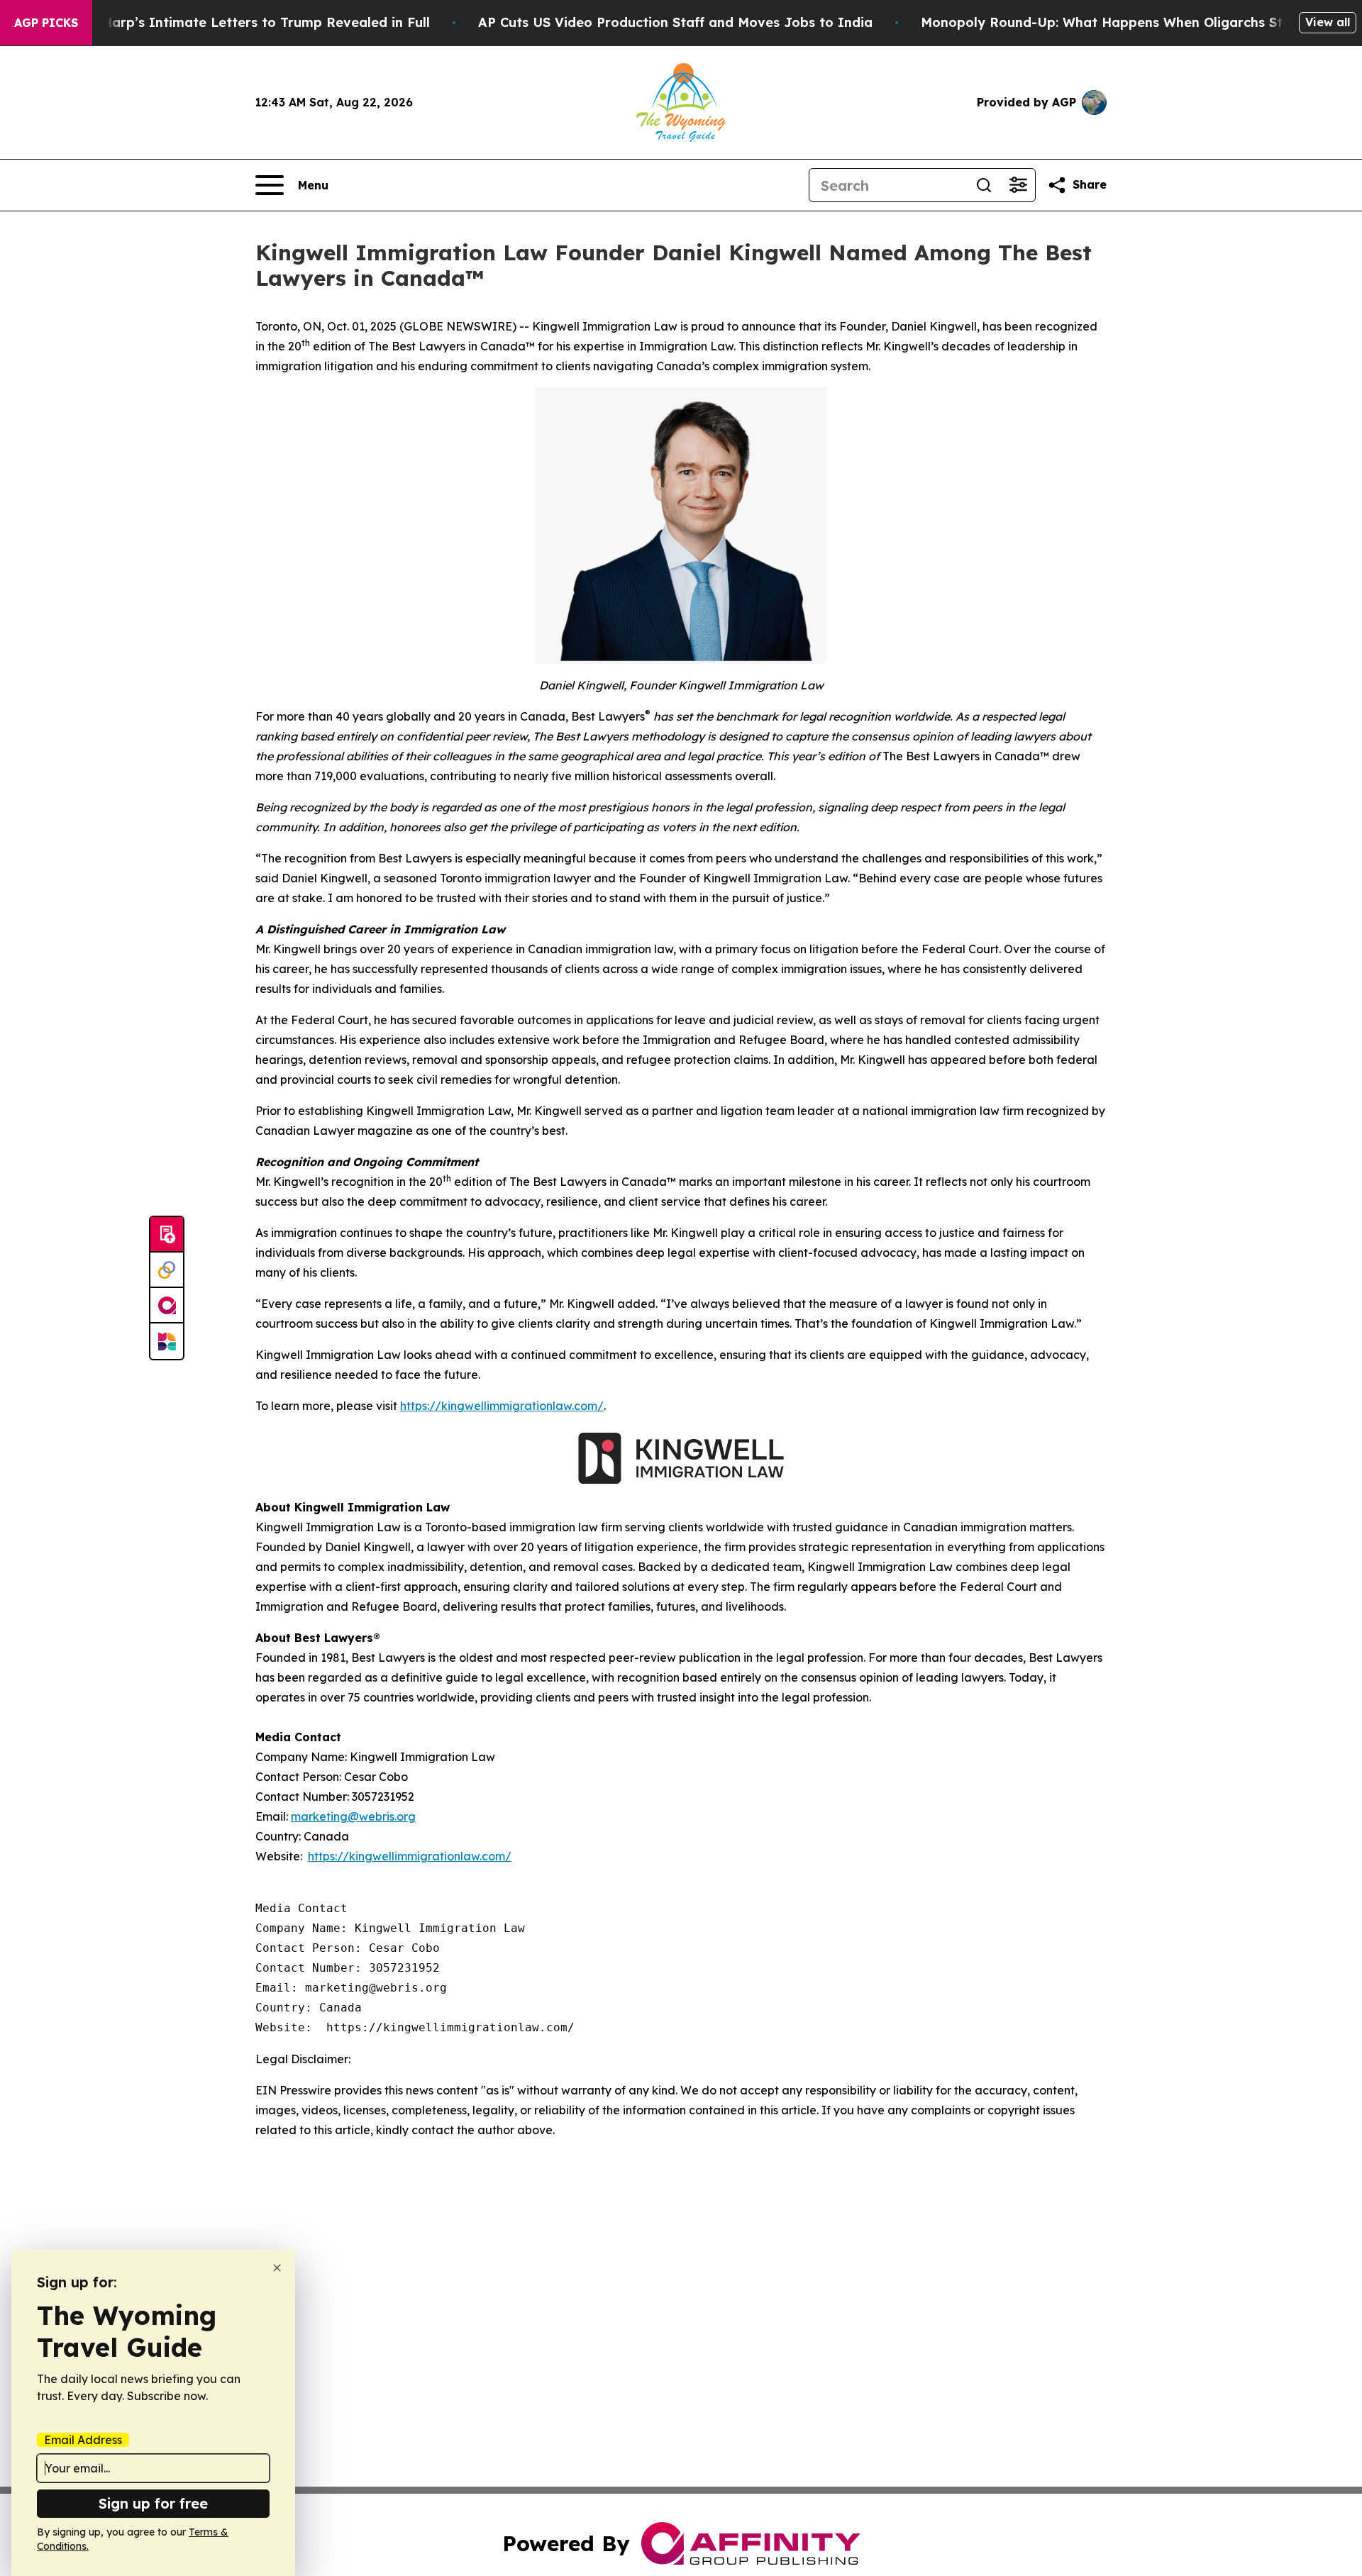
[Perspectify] (167, 1270)
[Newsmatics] (167, 1341)
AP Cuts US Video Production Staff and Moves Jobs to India (675, 22)
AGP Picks (46, 23)
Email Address (83, 2440)
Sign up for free (153, 2503)
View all (1328, 22)
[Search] (984, 185)
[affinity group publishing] (167, 1306)
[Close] (277, 2268)
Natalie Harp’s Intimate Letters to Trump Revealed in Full (240, 22)
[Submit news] (167, 1235)
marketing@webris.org (353, 1816)
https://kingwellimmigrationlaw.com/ (502, 1406)
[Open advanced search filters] (1018, 185)
